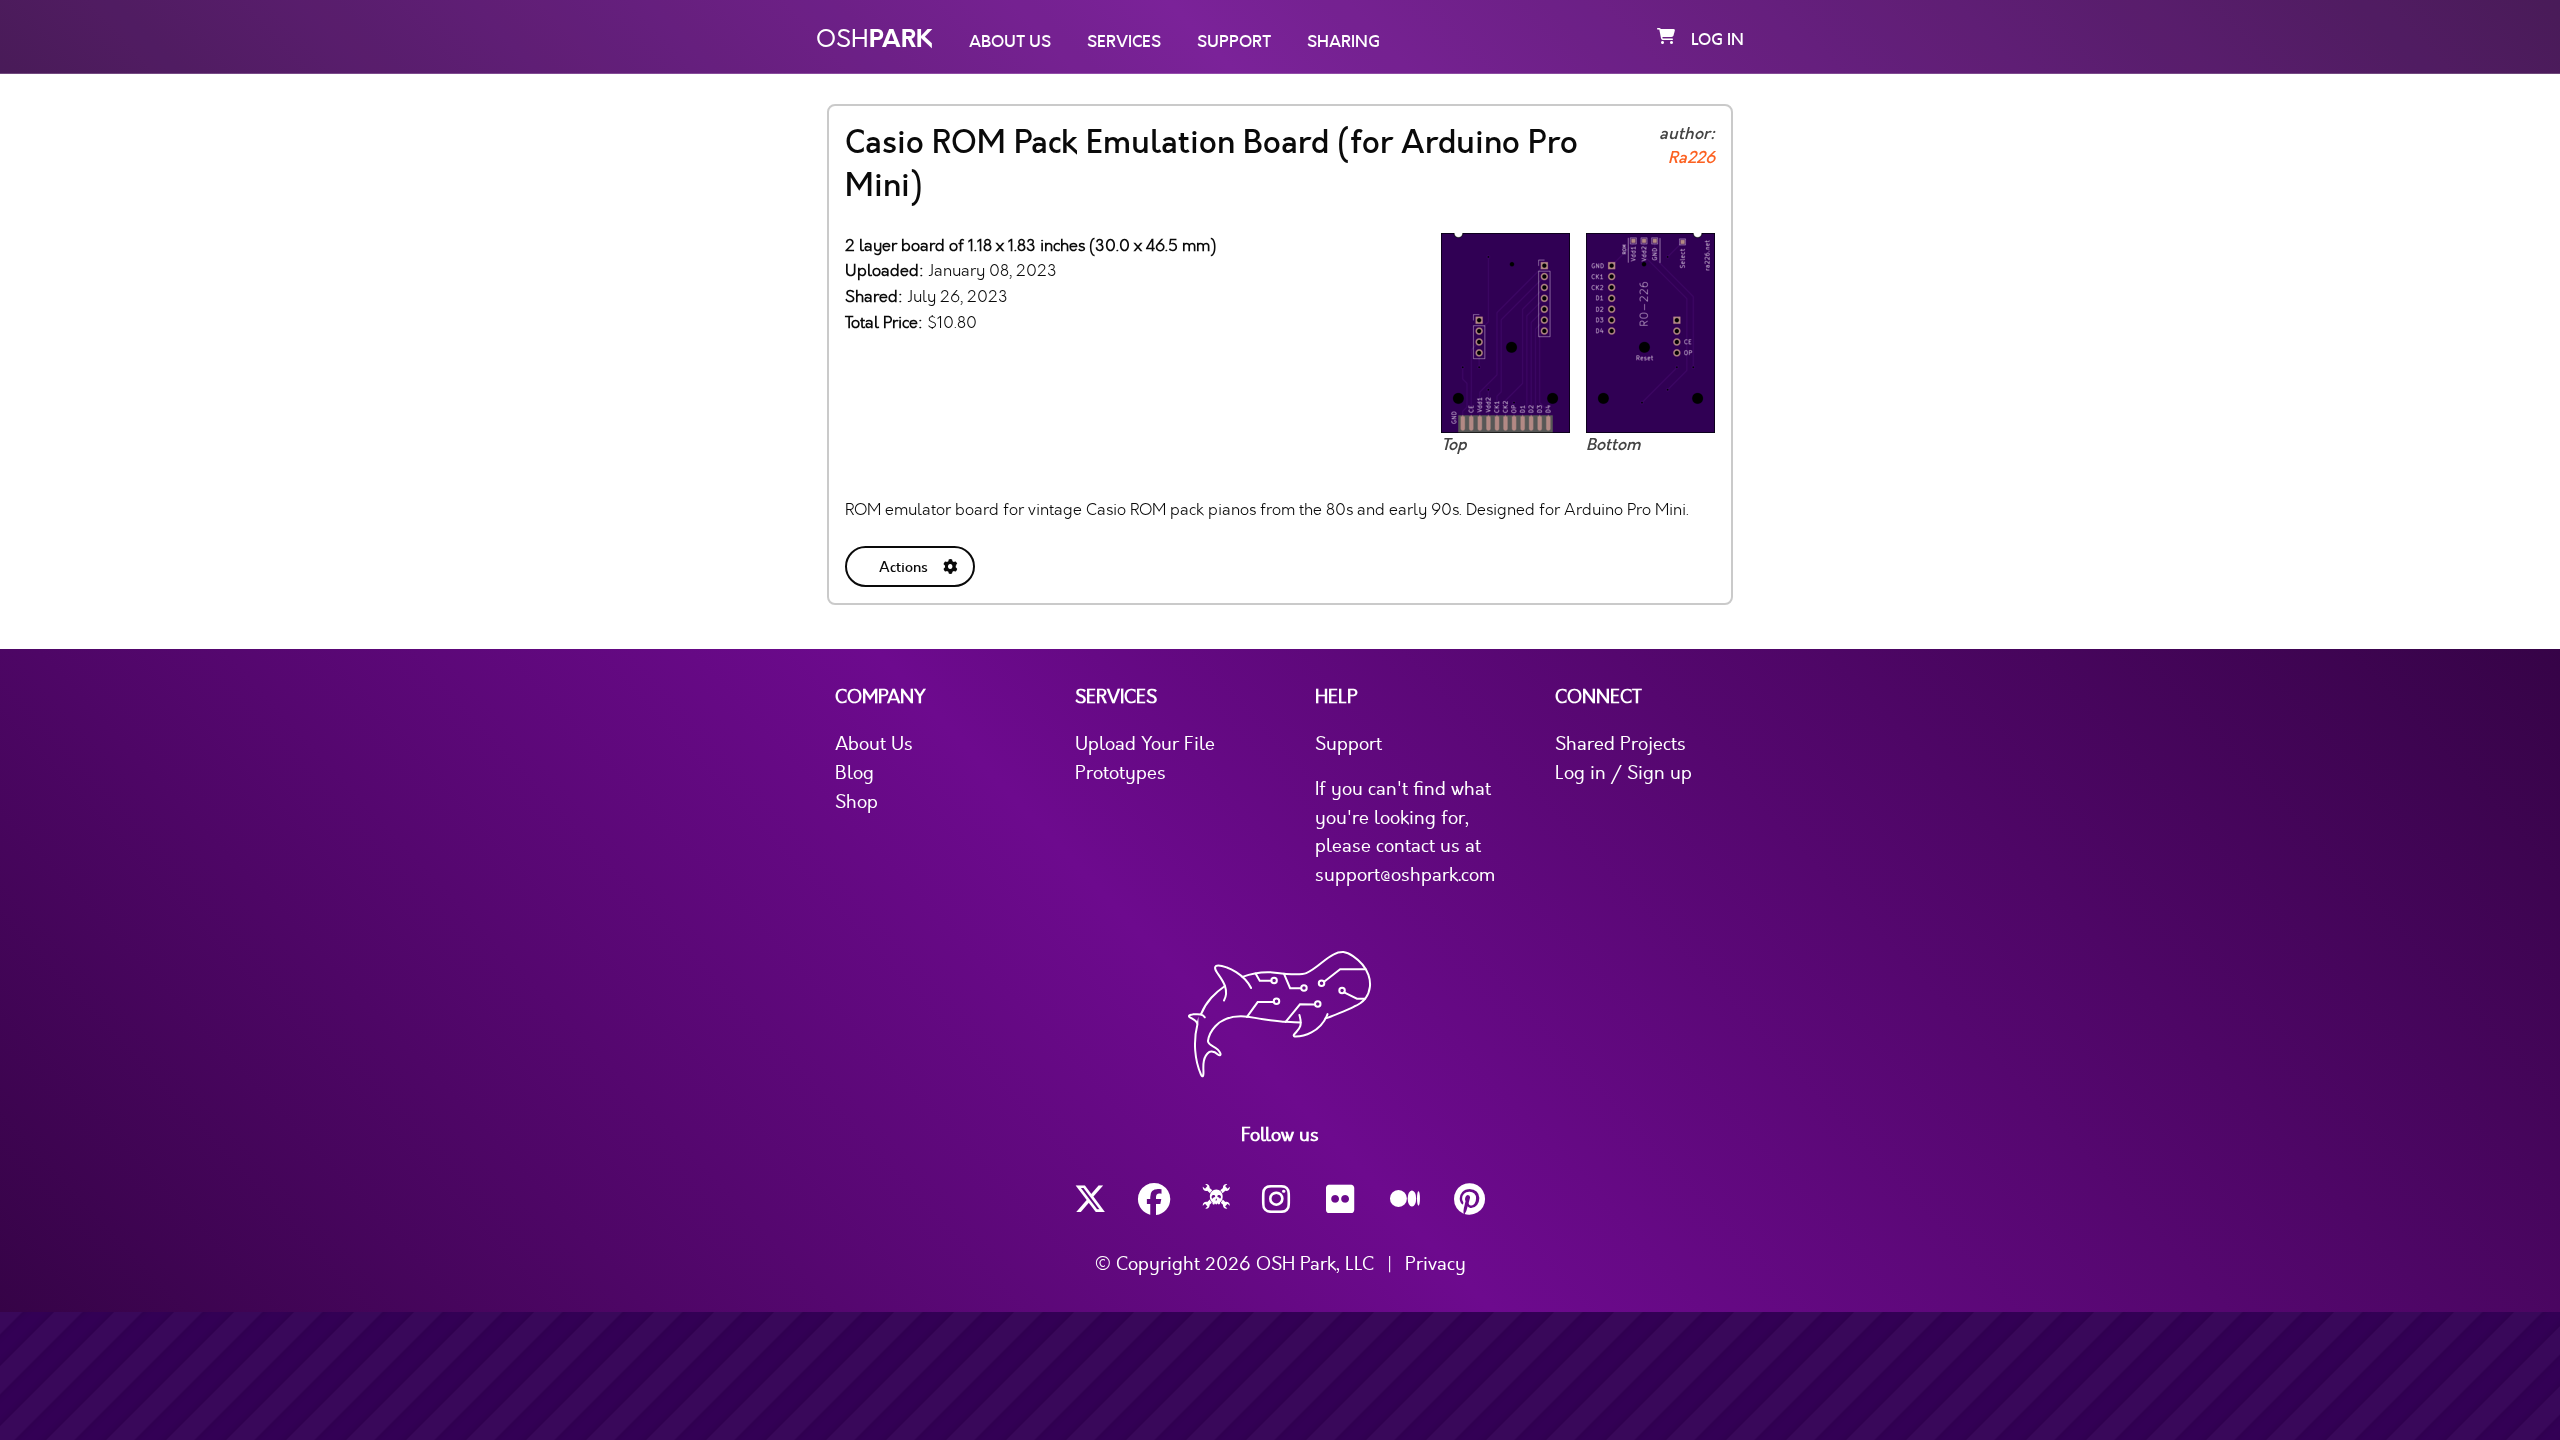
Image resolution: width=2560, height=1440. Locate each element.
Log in (1717, 40)
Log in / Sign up (1623, 773)
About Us (1010, 42)
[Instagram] (1278, 1199)
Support (1234, 42)
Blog (854, 773)
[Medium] (1406, 1200)
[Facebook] (1154, 1199)
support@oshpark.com (1405, 875)
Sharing (1343, 42)
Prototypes (1120, 773)
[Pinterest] (1470, 1199)
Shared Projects (1620, 744)
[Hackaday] (1216, 1200)
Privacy (1435, 1264)
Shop (856, 802)
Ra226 (1691, 158)
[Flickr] (1342, 1199)
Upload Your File (1145, 744)
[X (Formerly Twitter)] (1090, 1199)
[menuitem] (912, 562)
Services (1124, 42)
